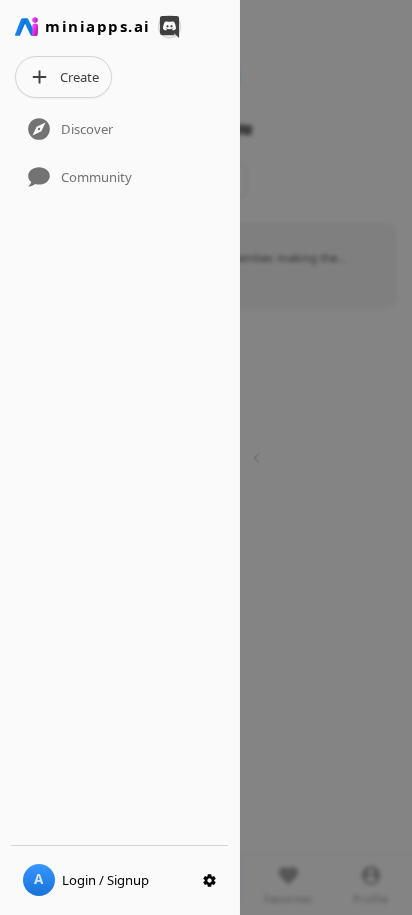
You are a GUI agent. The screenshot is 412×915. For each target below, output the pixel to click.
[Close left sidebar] (259, 457)
